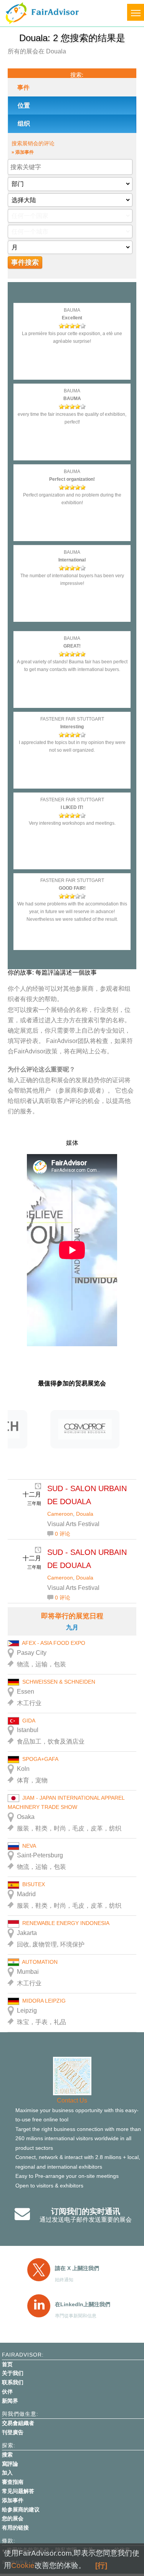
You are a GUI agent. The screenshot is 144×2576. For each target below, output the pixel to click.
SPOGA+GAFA (40, 1759)
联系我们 (13, 2382)
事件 (23, 87)
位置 (24, 105)
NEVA (29, 1846)
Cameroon (60, 1514)
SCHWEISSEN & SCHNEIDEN (59, 1682)
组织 (24, 124)
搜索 (7, 2455)
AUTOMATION (40, 1962)
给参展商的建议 (21, 2510)
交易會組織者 (18, 2423)
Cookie (23, 2565)
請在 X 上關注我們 (77, 2268)
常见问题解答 (18, 2491)
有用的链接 (15, 2528)
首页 (7, 2364)
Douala (85, 1514)
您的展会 (13, 2518)
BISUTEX (34, 1884)
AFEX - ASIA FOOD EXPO (54, 1643)
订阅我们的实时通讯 (86, 2211)
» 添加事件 (23, 152)
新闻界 (10, 2401)
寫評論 (10, 2464)
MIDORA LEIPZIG (44, 2001)
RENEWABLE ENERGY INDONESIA (66, 1923)
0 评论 (63, 1534)
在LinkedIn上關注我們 (83, 2304)
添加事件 (13, 2500)
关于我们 (13, 2373)
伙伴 (7, 2392)
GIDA (29, 1721)
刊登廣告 (13, 2432)
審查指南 (13, 2482)
